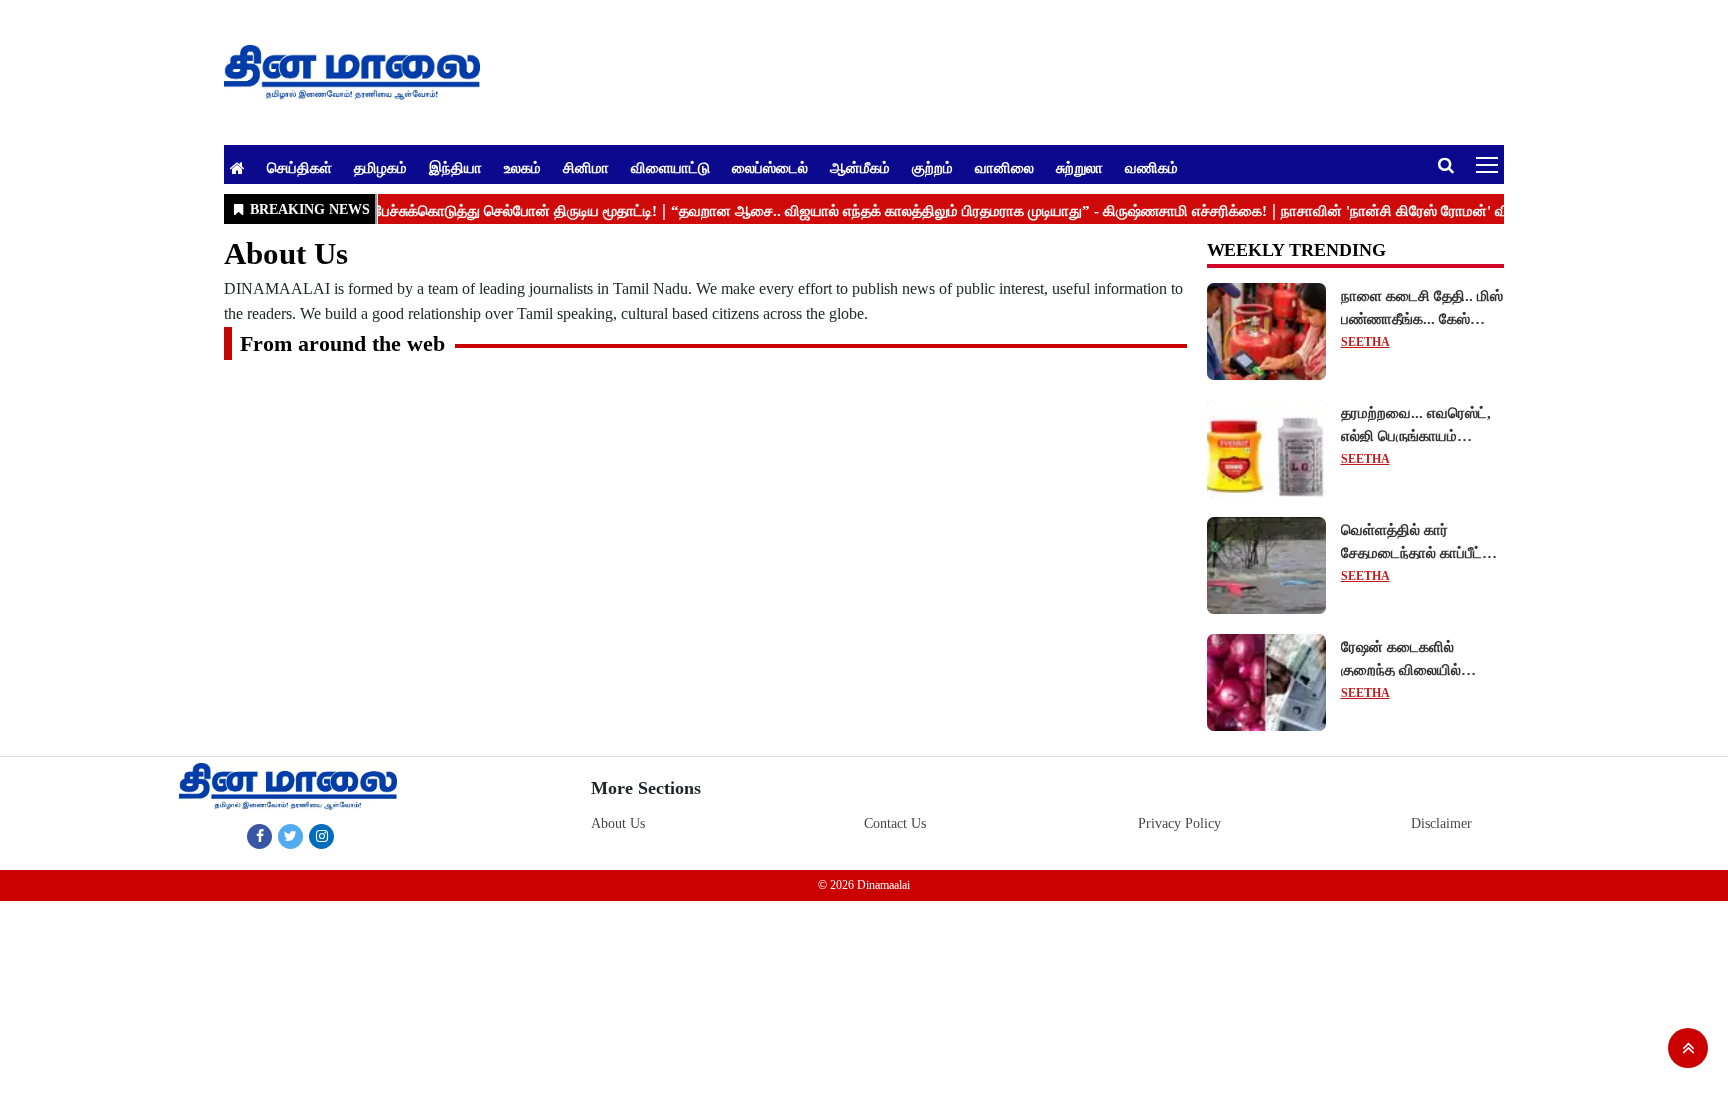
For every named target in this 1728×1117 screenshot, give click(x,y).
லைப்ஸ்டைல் (770, 167)
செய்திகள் (299, 167)
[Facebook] (259, 836)
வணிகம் (1151, 167)
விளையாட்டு (670, 167)
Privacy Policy (1179, 823)
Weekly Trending (1296, 250)
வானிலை (1004, 167)
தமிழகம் (380, 167)
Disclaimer (1441, 823)
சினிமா (586, 167)
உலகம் (522, 167)
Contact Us (895, 823)
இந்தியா (455, 167)
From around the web (342, 343)
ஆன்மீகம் (860, 167)
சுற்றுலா (1079, 167)
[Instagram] (321, 836)
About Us (618, 823)
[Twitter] (290, 836)
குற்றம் (932, 167)
